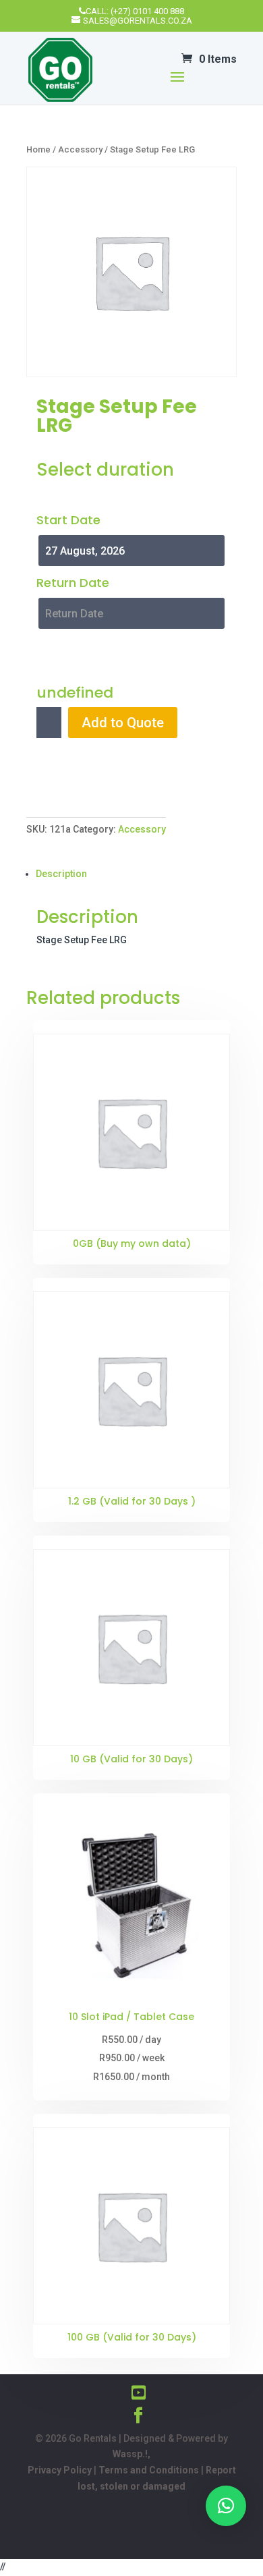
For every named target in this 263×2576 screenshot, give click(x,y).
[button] (226, 2506)
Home (38, 149)
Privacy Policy (60, 2470)
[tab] (136, 874)
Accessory (80, 149)
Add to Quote (123, 723)
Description (61, 874)
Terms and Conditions (149, 2470)
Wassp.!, (131, 2454)
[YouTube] (139, 2393)
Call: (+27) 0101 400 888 (135, 11)
